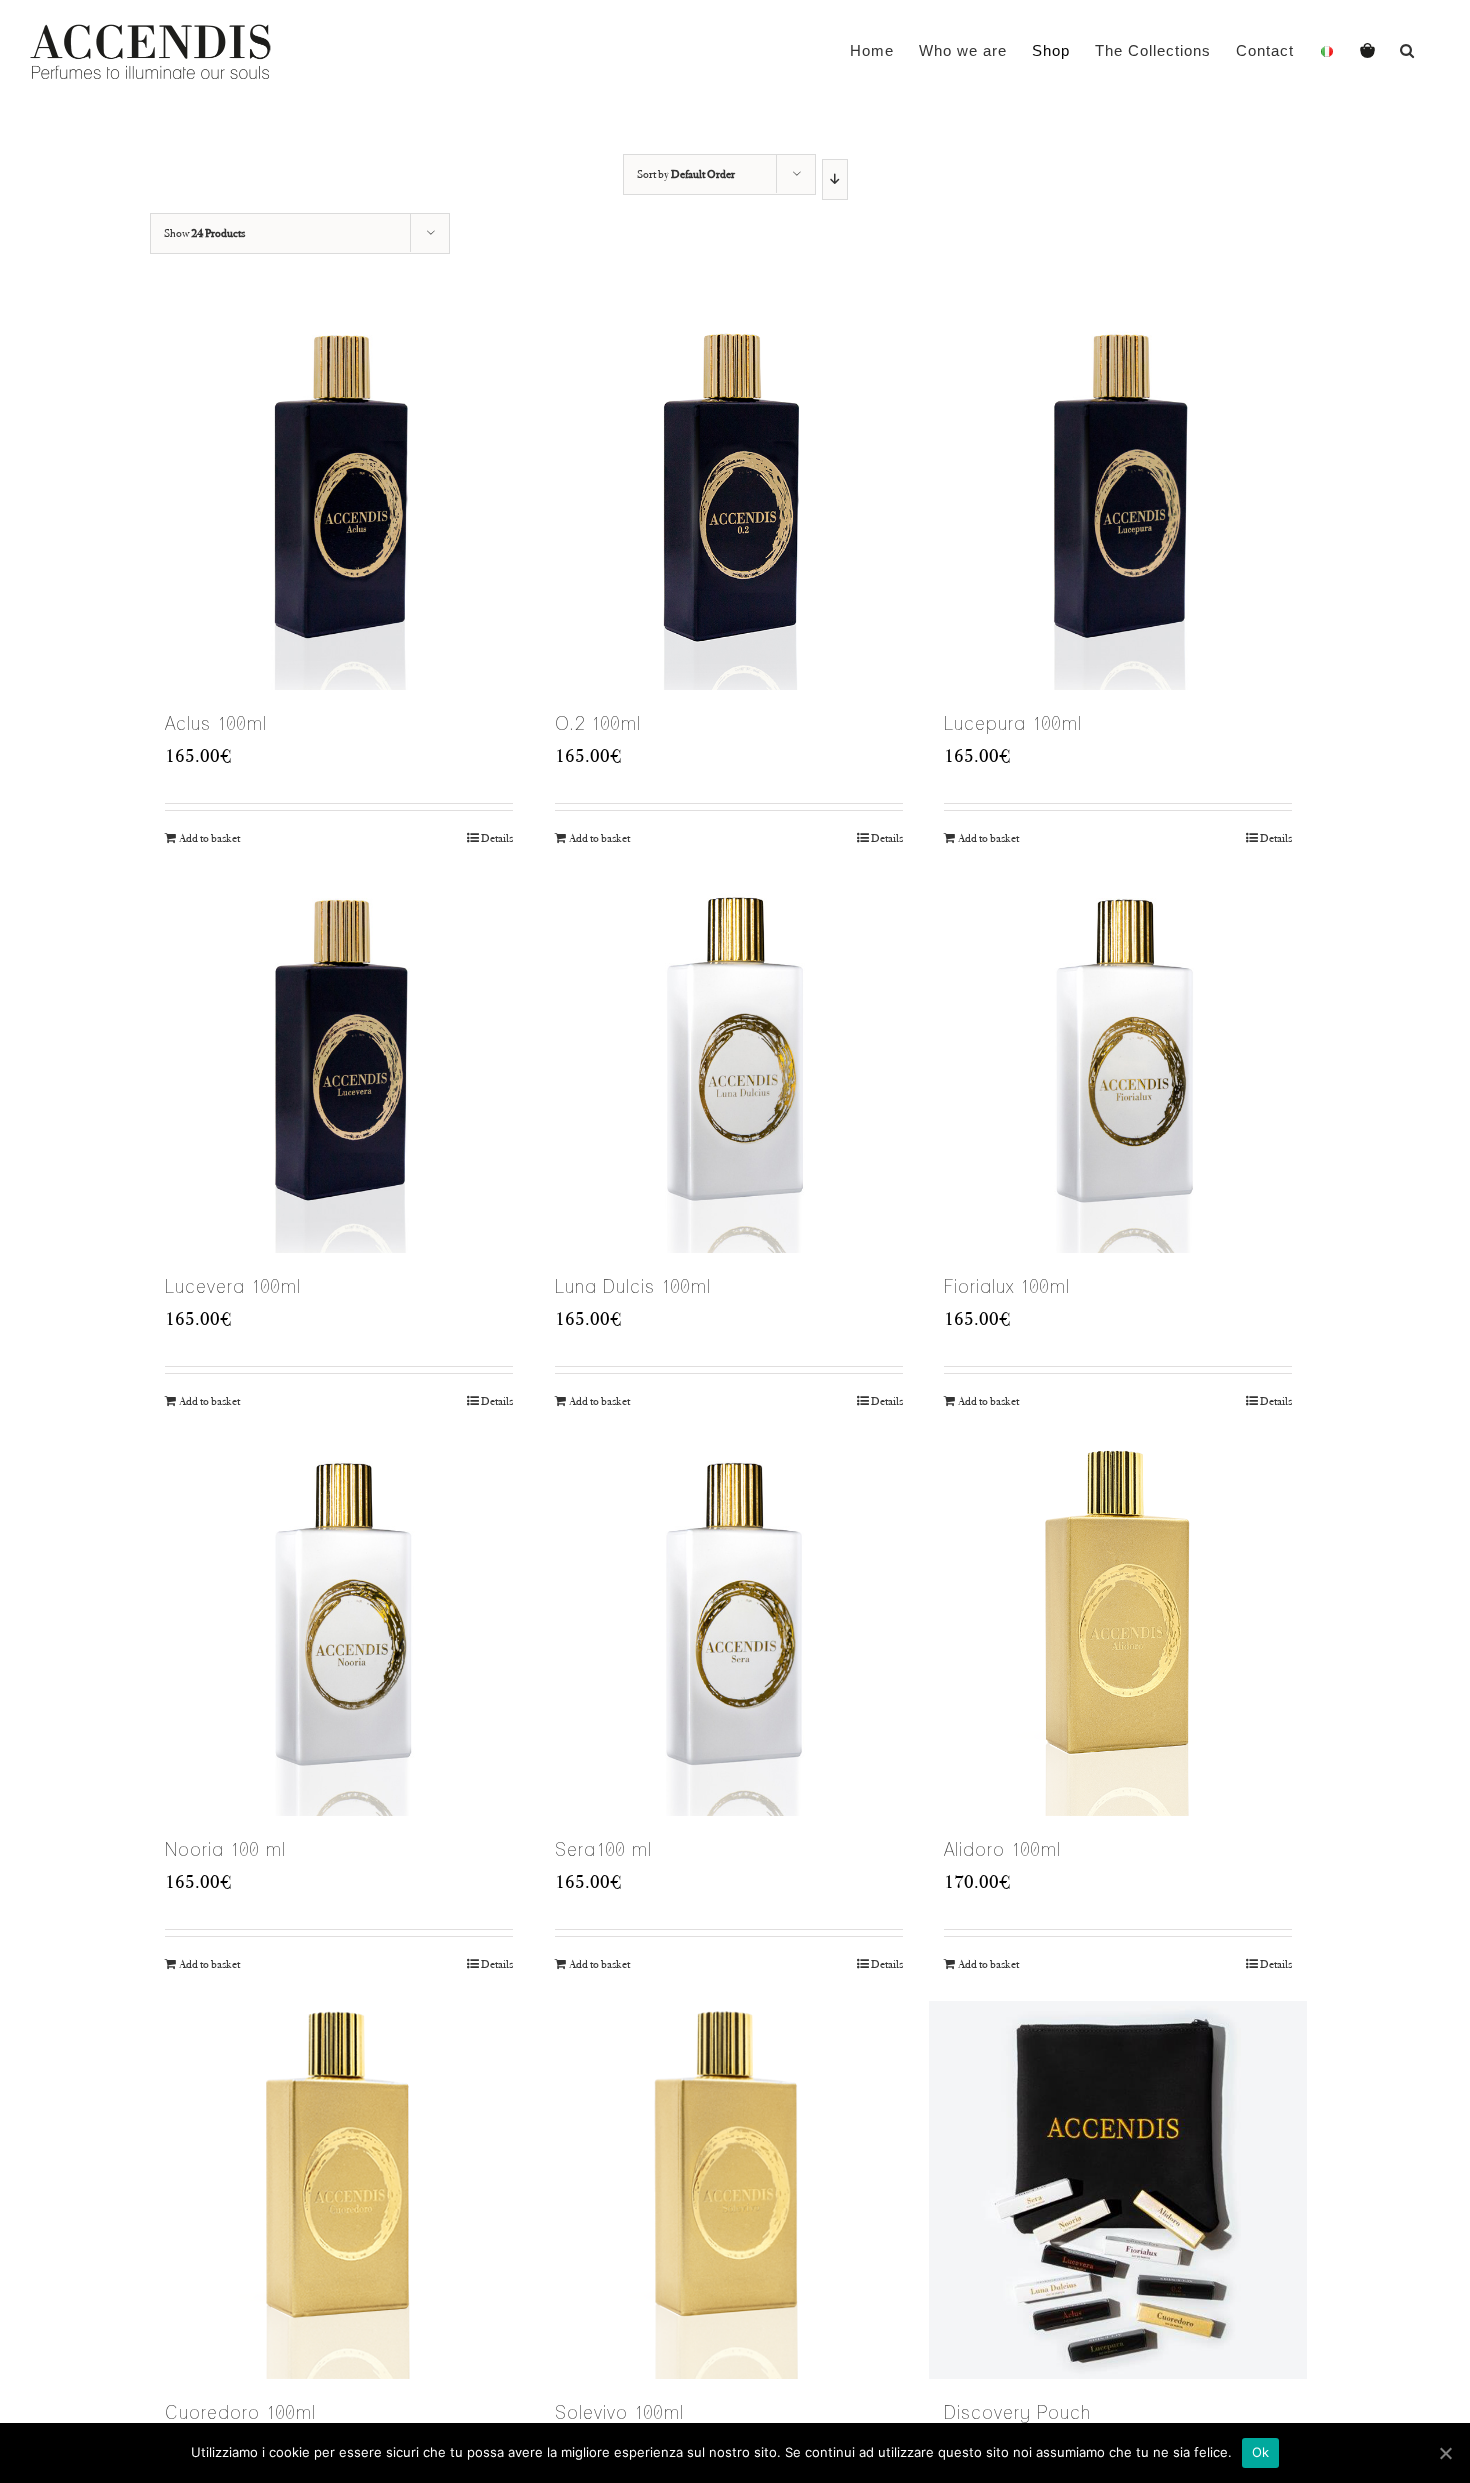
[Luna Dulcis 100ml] (729, 1064)
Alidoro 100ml (1002, 1849)
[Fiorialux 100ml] (1118, 1064)
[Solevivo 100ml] (729, 2190)
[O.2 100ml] (729, 501)
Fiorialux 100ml (1007, 1286)
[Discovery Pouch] (1118, 2190)
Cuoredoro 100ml (240, 2412)
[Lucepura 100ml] (1118, 501)
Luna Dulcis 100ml (633, 1286)
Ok (1261, 2452)
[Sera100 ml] (729, 1627)
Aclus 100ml (216, 723)
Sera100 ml (603, 1849)
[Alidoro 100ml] (1118, 1627)
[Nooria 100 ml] (339, 1627)
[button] (1407, 50)
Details (497, 838)
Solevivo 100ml (619, 2412)
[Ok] (1445, 2453)
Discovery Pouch (1017, 2412)
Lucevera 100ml (233, 1286)
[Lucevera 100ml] (339, 1064)
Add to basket (209, 838)
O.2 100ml (598, 723)
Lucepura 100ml (1013, 723)
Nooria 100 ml (225, 1849)
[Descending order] (834, 179)
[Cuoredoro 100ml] (339, 2190)
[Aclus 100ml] (339, 501)
